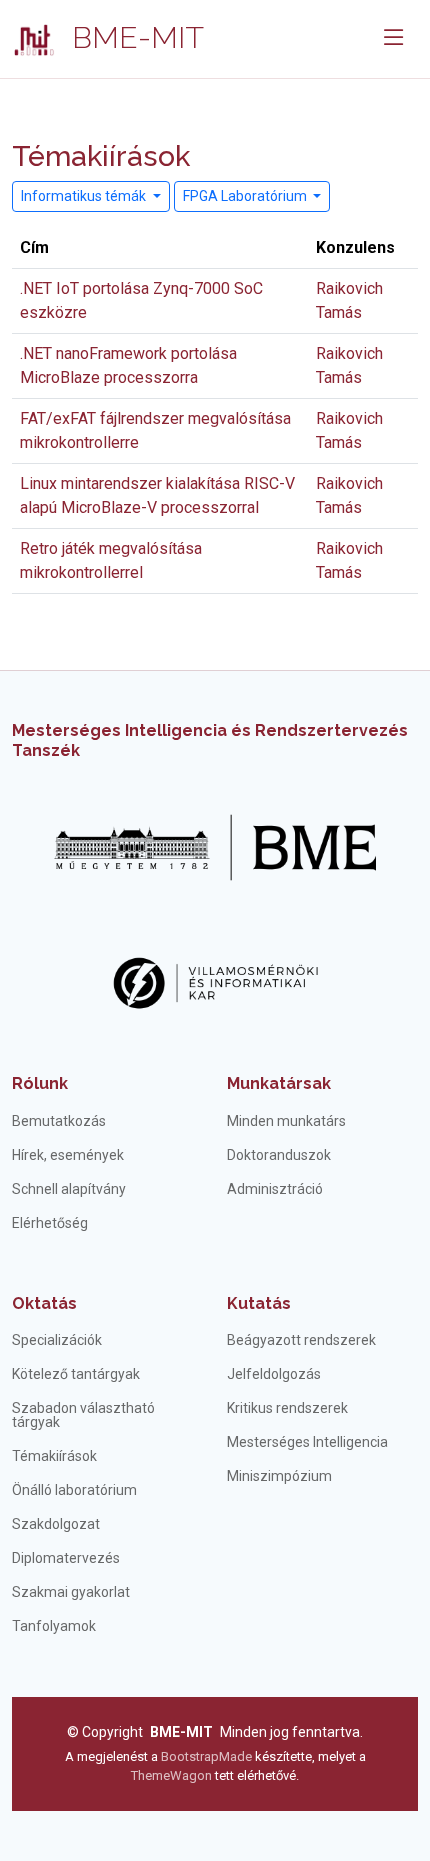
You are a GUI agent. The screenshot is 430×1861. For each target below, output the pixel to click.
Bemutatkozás (59, 1121)
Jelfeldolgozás (274, 1374)
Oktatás (44, 1303)
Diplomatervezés (66, 1558)
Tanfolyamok (54, 1626)
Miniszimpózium (279, 1476)
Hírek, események (68, 1155)
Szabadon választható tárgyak (83, 1415)
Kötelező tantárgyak (76, 1374)
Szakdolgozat (56, 1524)
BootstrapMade (206, 1756)
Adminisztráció (275, 1189)
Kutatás (259, 1303)
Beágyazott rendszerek (301, 1340)
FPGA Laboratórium (246, 196)
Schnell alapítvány (69, 1189)
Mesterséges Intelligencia (307, 1442)
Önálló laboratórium (74, 1490)
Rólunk (40, 1083)
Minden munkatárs (286, 1121)
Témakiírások (54, 1456)
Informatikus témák (85, 196)
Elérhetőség (50, 1223)
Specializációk (57, 1340)
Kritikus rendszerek (287, 1408)
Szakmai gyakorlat (71, 1592)
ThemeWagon (173, 1775)
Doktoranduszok (279, 1155)
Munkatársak (279, 1083)
